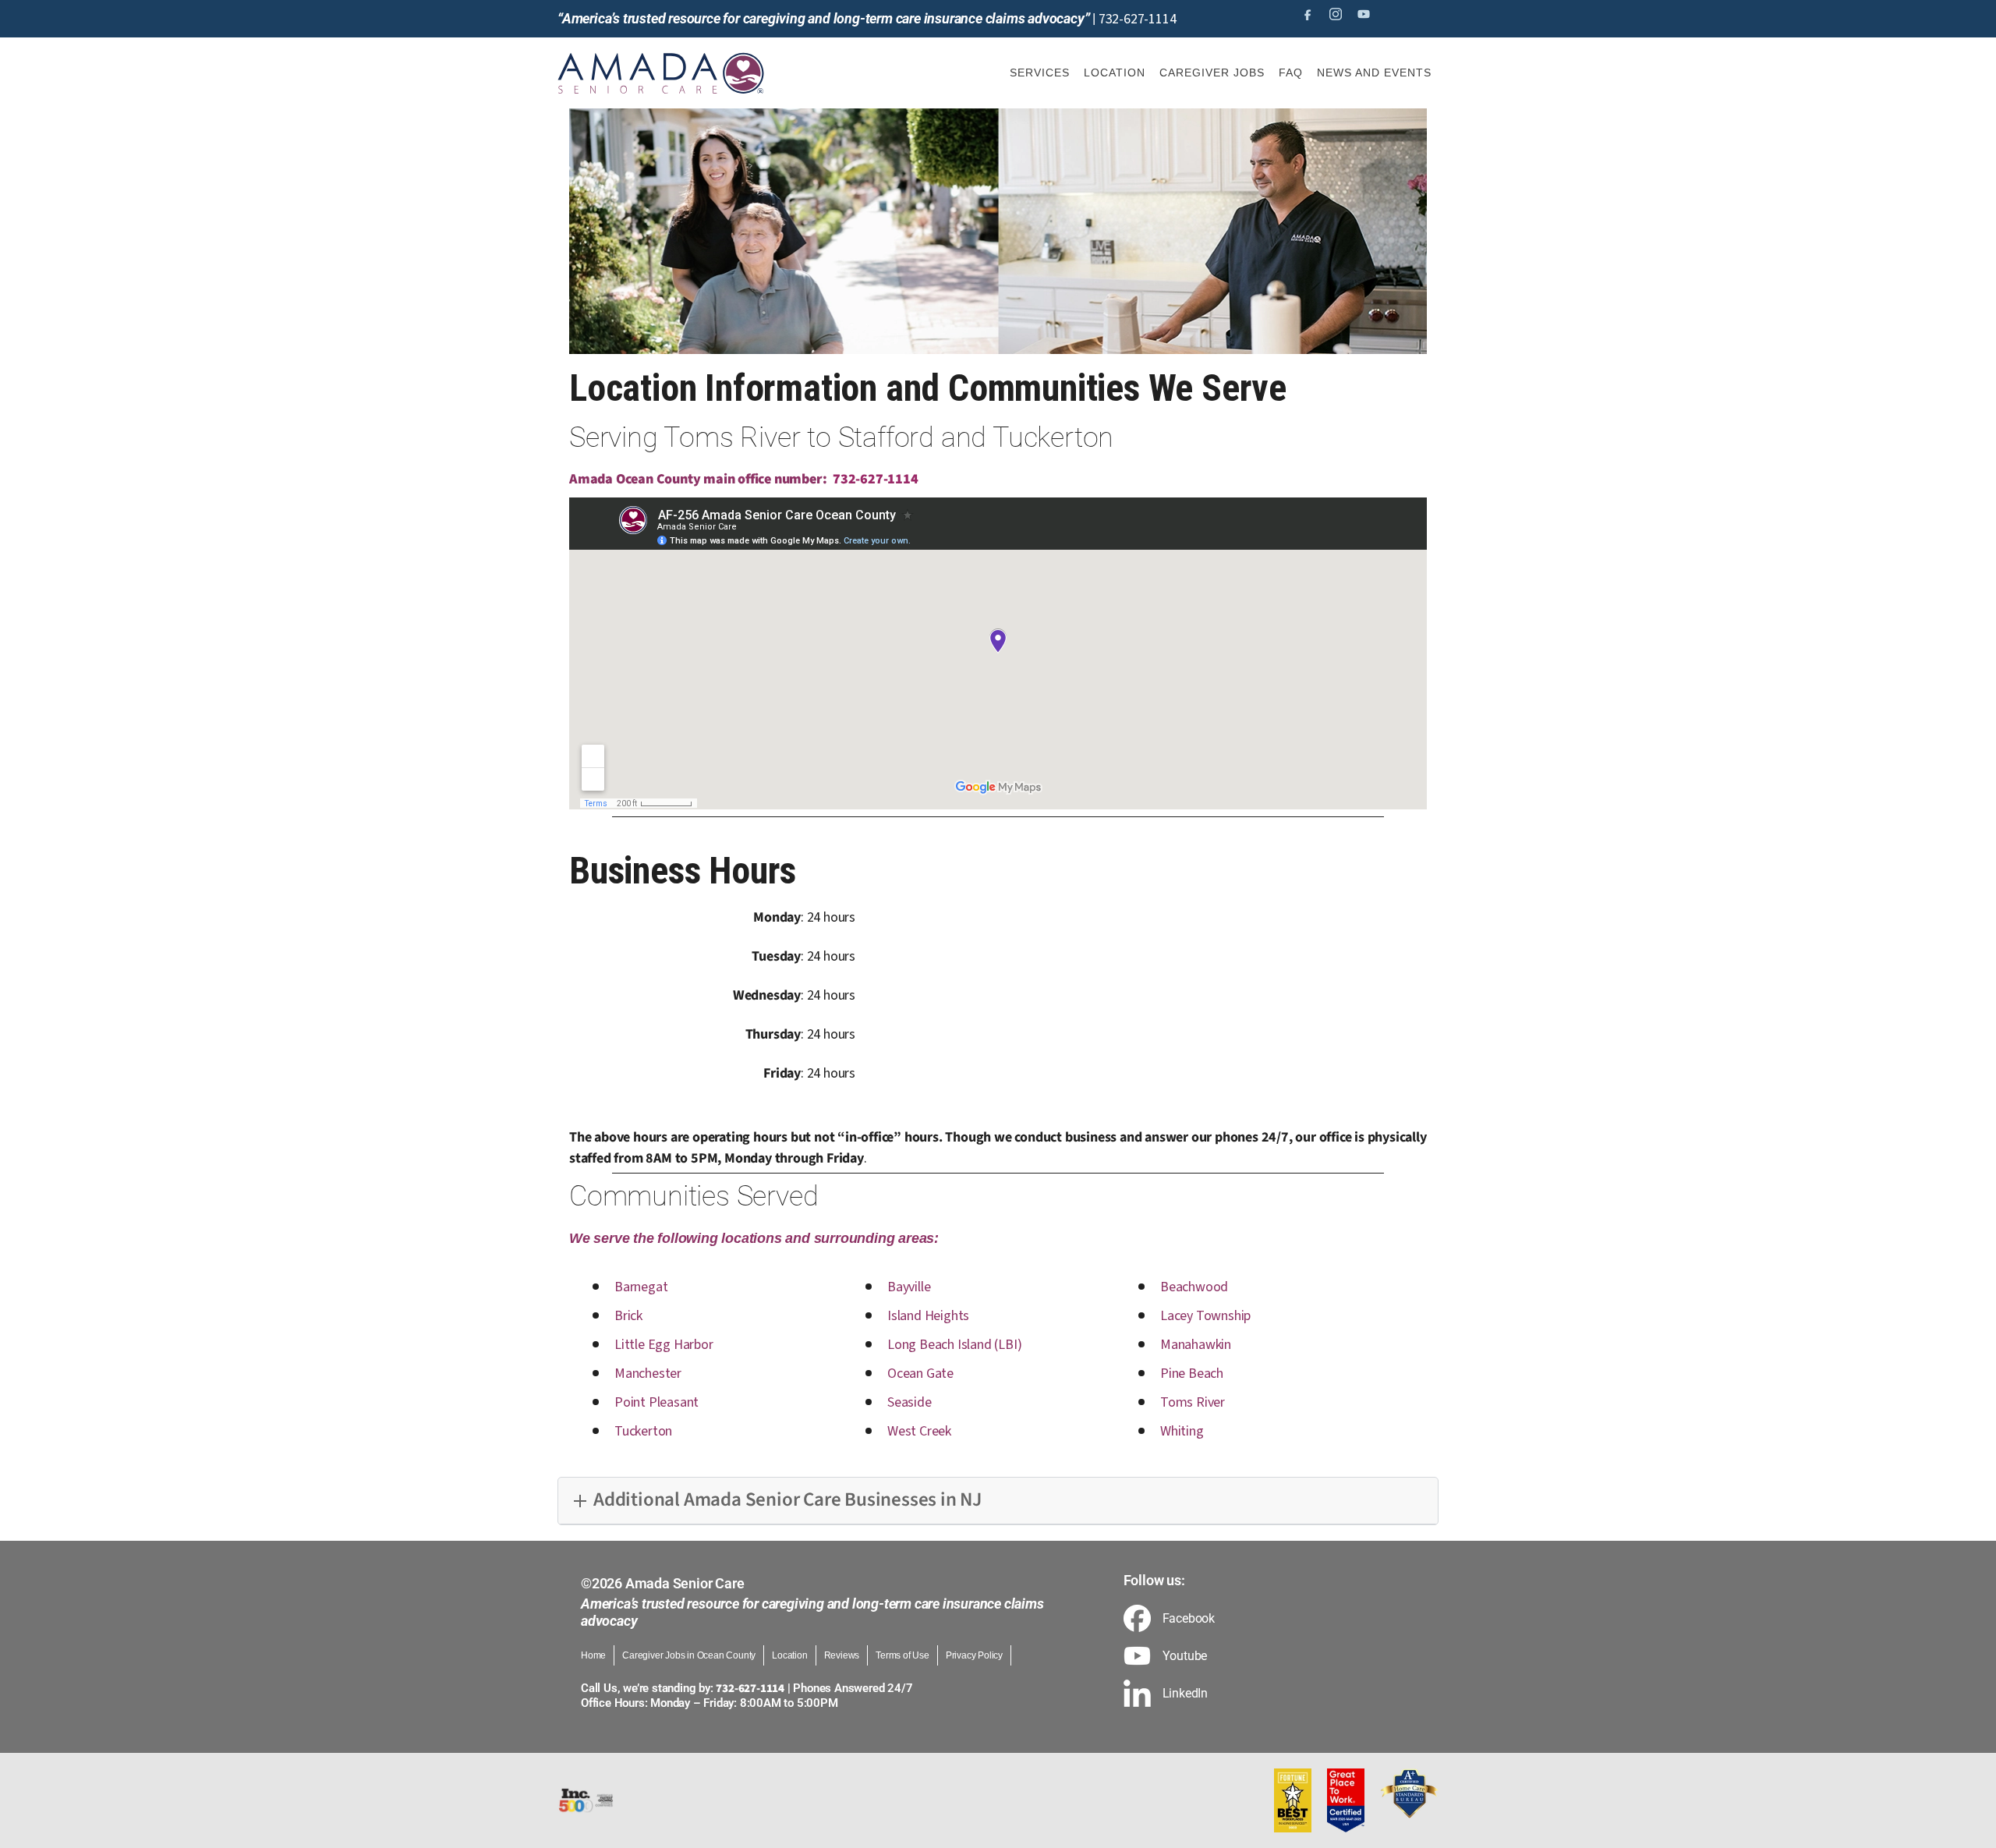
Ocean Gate (920, 1374)
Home (593, 1655)
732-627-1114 (1138, 19)
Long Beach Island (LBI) (954, 1345)
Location (789, 1655)
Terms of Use (902, 1655)
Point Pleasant (656, 1402)
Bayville (909, 1287)
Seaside (910, 1402)
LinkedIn (1185, 1694)
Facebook (1189, 1619)
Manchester (648, 1374)
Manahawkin (1196, 1345)
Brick (628, 1316)
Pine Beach (1192, 1374)
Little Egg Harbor (664, 1345)
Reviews (842, 1655)
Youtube (1185, 1656)
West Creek (919, 1431)
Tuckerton (643, 1431)
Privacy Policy (974, 1655)
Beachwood (1194, 1287)
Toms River (1193, 1402)
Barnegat (641, 1287)
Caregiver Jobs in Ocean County (689, 1655)
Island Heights (928, 1316)
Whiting (1182, 1431)
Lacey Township (1205, 1316)
